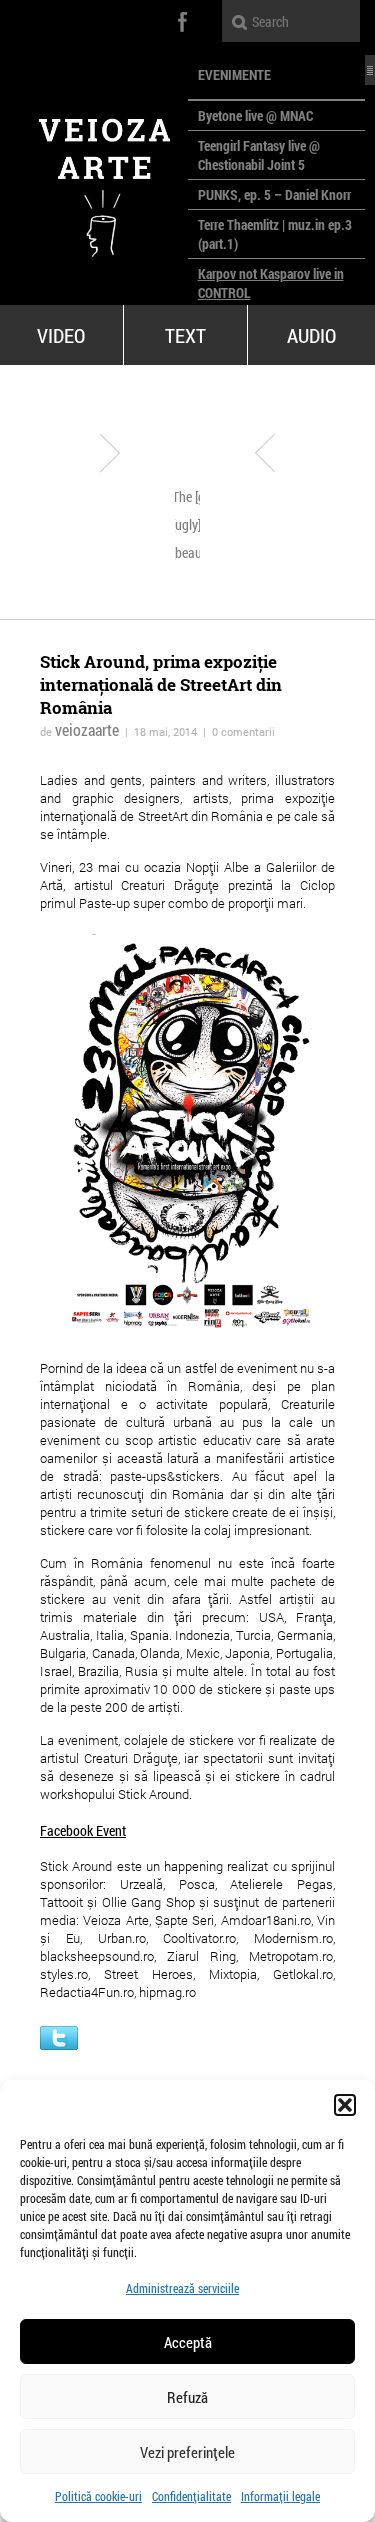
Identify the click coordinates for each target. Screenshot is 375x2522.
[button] (345, 2105)
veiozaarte (87, 729)
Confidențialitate (191, 2496)
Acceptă (188, 2342)
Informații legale (280, 2496)
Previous (110, 453)
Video (61, 335)
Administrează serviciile (182, 2288)
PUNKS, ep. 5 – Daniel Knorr (274, 194)
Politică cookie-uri (98, 2496)
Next (265, 453)
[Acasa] (94, 180)
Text (185, 335)
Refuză (187, 2397)
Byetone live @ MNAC (255, 115)
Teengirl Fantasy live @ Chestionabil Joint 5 (259, 155)
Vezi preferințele (187, 2452)
